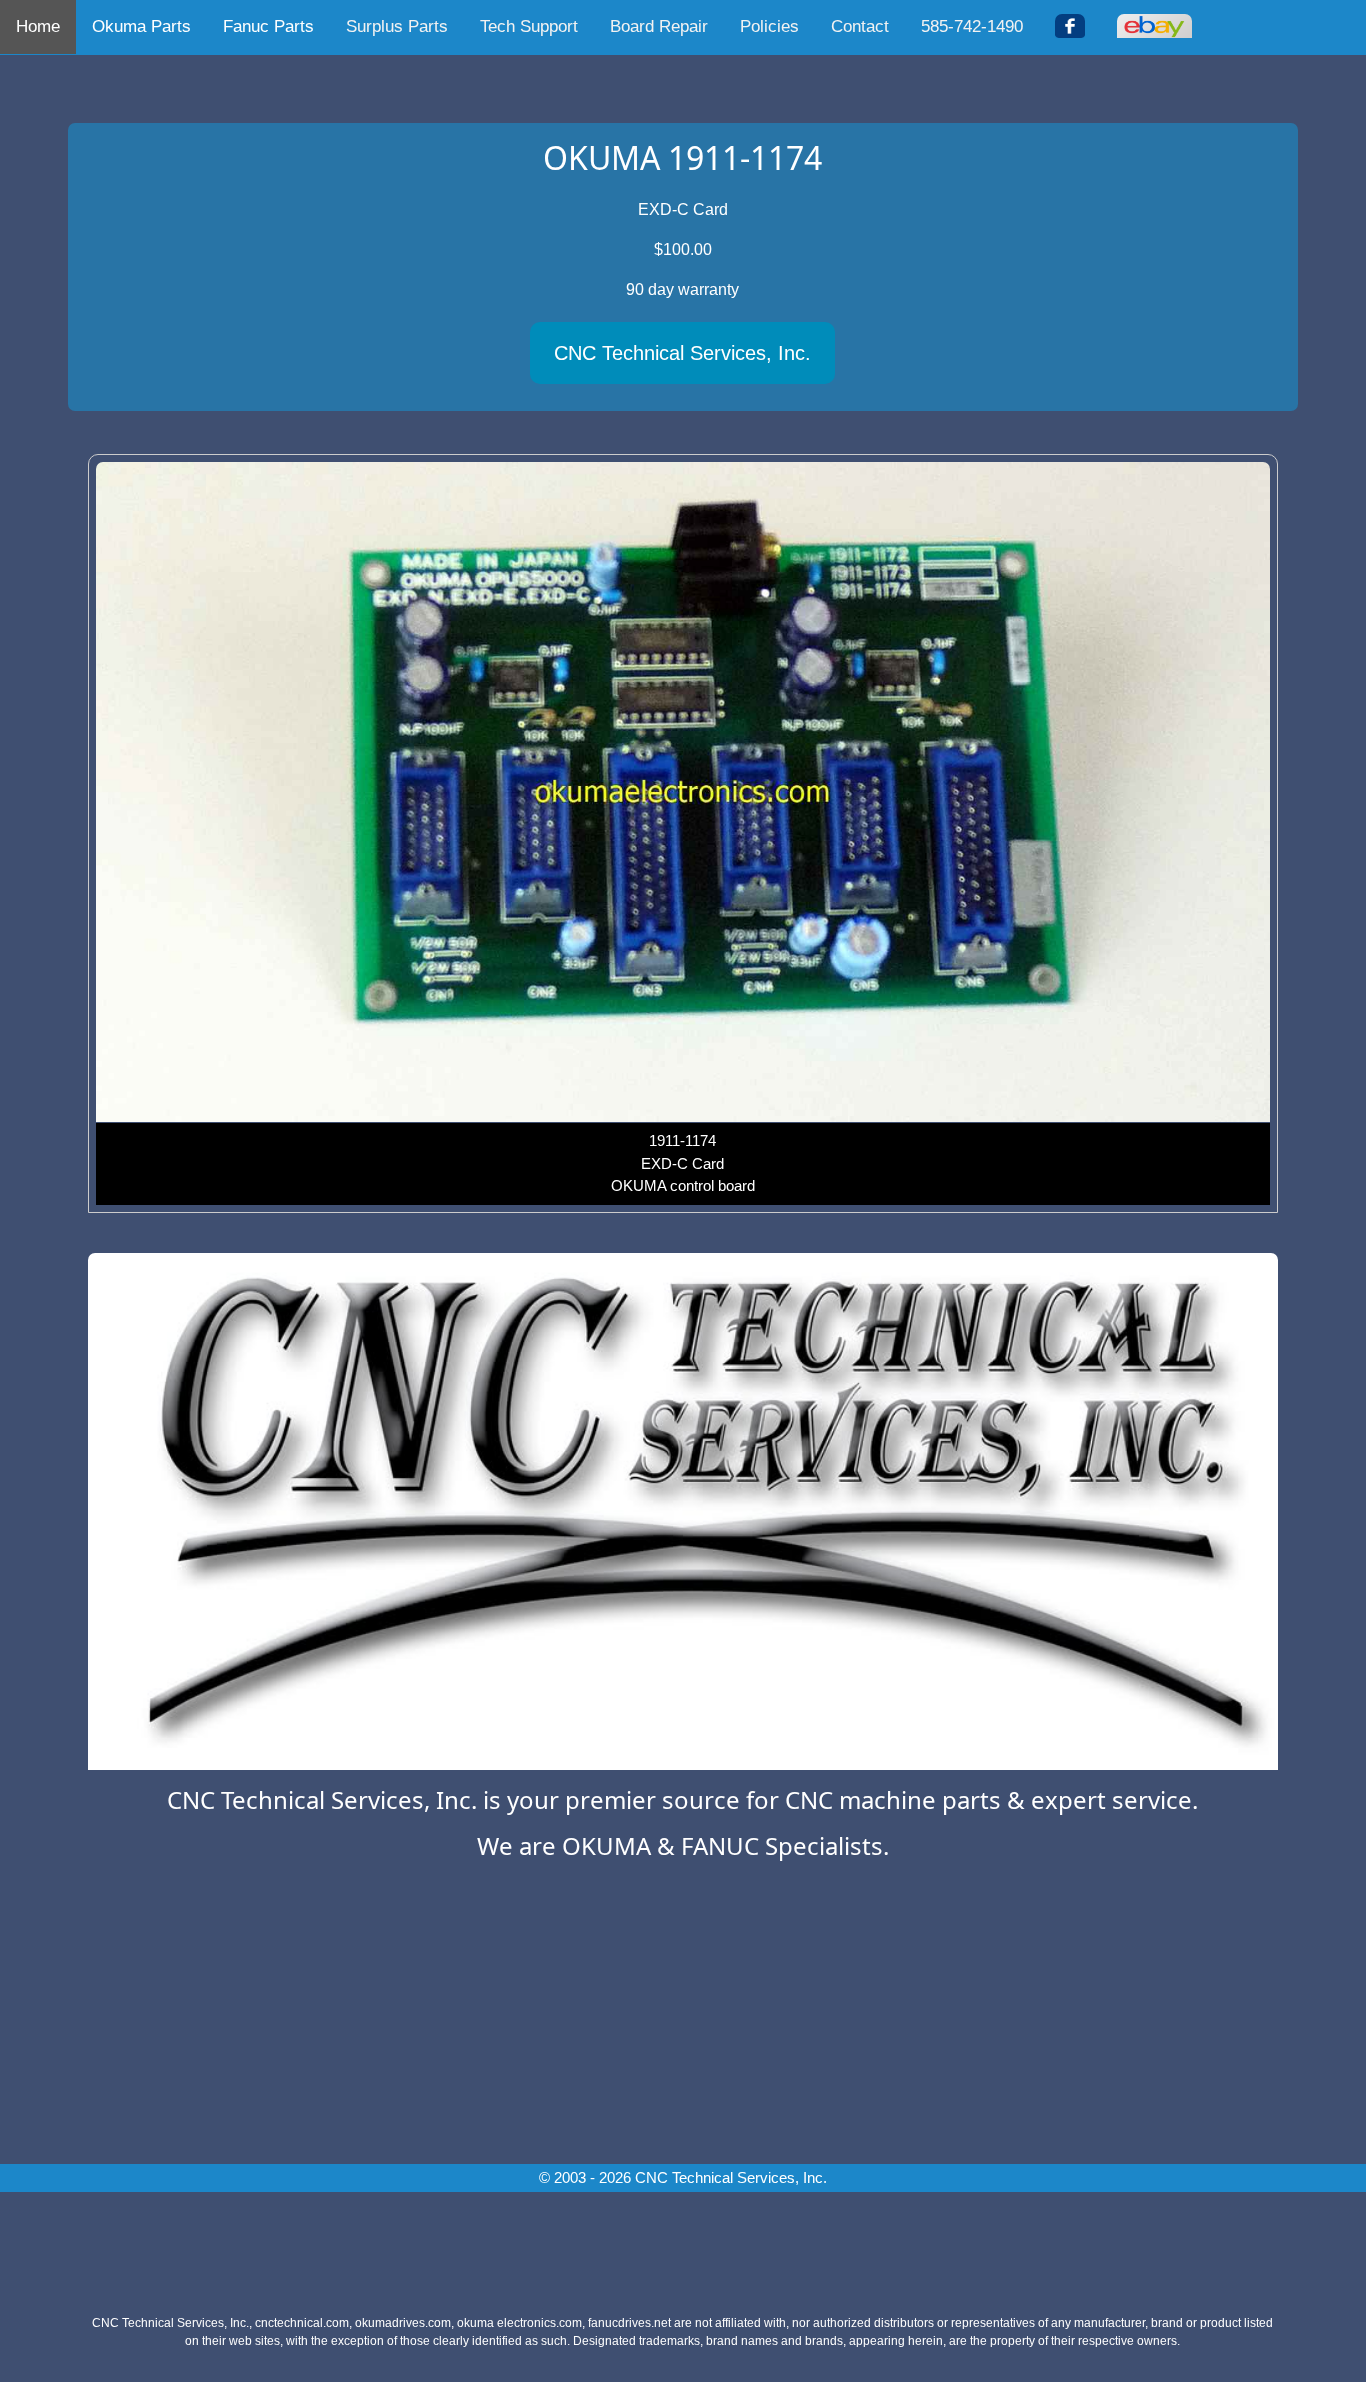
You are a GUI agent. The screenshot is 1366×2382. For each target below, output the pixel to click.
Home (38, 26)
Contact (860, 26)
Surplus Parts (397, 26)
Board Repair (659, 26)
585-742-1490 (972, 26)
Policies (769, 26)
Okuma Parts (141, 26)
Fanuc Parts (268, 26)
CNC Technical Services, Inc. (682, 353)
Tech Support (529, 26)
